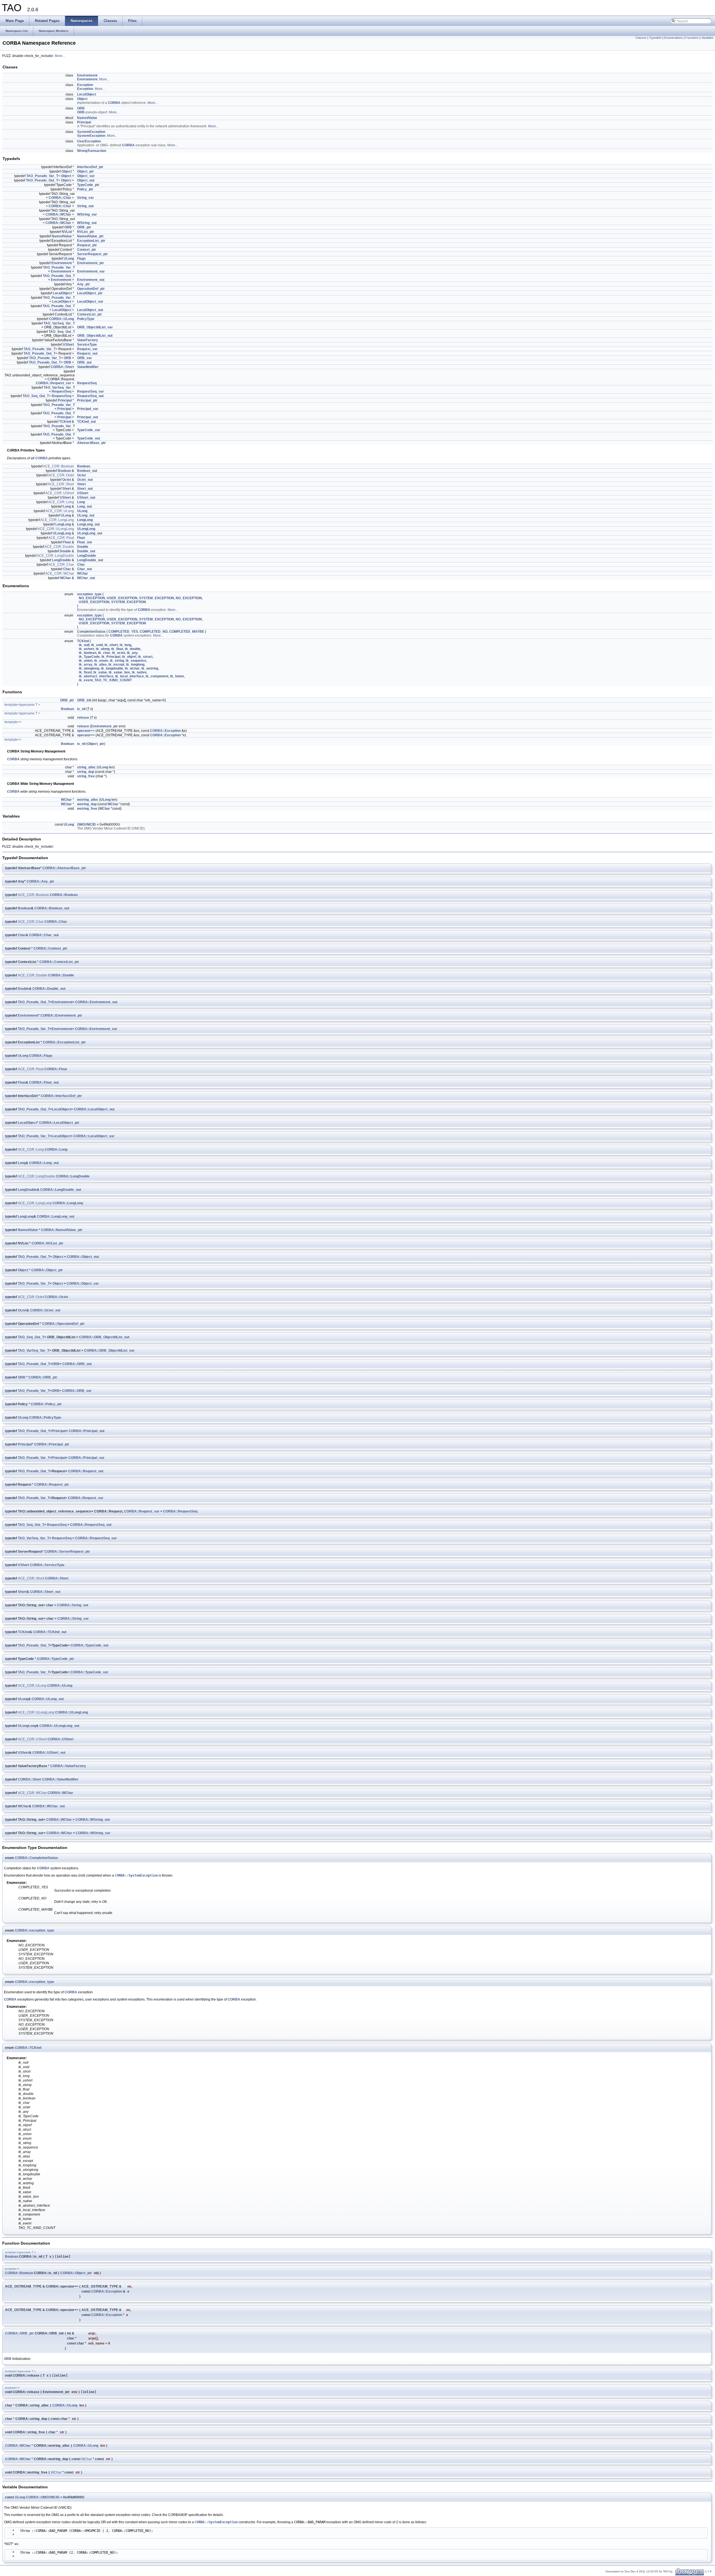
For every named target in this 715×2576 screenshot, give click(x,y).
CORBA (114, 103)
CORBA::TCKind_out (50, 1632)
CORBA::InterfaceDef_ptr (61, 1096)
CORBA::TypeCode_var (89, 1672)
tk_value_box (119, 672)
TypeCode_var (89, 430)
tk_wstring (150, 668)
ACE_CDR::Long (61, 502)
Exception (85, 85)
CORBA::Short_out (45, 1592)
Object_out (86, 180)
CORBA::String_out (73, 1605)
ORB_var (84, 358)
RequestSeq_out (90, 396)
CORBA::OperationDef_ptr (63, 1324)
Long (81, 502)
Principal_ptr (87, 400)
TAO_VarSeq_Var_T (59, 323)
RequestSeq (87, 383)
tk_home (177, 676)
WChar (83, 573)
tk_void (97, 645)
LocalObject (87, 94)
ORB (81, 108)
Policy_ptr (85, 189)
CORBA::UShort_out (49, 1753)
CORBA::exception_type (34, 1930)
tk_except (116, 665)
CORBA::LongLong (68, 1203)
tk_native (139, 672)
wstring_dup (87, 804)
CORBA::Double (61, 975)
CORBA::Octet (56, 1297)
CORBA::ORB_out (77, 1364)
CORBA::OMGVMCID (43, 2497)
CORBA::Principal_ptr (52, 1444)
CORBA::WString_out (93, 1820)
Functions (692, 38)
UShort (68, 345)
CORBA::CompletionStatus (36, 1858)
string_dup (86, 772)
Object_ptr (85, 171)
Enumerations (674, 38)
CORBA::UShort (60, 1739)
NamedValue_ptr (90, 236)
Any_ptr (84, 284)
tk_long (125, 645)
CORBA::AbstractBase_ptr (64, 868)
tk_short (111, 645)
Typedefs (655, 38)
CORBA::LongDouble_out (61, 1190)
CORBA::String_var (73, 1619)
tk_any (132, 653)
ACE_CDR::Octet (61, 475)
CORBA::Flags (41, 1056)
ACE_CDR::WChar (60, 573)
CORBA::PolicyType (45, 1418)
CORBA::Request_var (53, 383)
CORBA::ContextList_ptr (59, 962)
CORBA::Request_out (86, 1471)
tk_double (133, 649)
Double (83, 547)
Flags (81, 259)
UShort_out (86, 498)
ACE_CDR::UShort (60, 493)
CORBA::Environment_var (96, 1029)
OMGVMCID (86, 825)
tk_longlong (135, 665)
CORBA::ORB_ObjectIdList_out (104, 1337)
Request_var (87, 349)
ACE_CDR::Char (61, 565)
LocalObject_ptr (90, 293)
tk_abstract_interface (96, 676)
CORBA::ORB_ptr (43, 1377)
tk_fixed (85, 672)
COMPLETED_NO (154, 632)
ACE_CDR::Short (61, 484)
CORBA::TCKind (28, 2048)
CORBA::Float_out (44, 1083)
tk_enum (101, 661)
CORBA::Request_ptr (52, 1485)
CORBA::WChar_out (48, 1806)
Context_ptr (87, 250)
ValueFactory (88, 340)
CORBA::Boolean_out (52, 908)
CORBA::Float (56, 1069)
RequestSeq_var (90, 391)
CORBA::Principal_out (87, 1431)
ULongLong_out (90, 533)
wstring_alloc (88, 800)
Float (81, 538)
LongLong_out (88, 524)
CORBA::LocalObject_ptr (59, 1123)
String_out (85, 206)
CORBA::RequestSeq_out (91, 1525)
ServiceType (87, 345)
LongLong (85, 520)
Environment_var (91, 271)
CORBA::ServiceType (47, 1565)
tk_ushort (86, 649)
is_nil (81, 709)
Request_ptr (87, 245)
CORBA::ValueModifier (60, 1779)
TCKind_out (86, 422)
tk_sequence (136, 661)
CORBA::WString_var (93, 1833)
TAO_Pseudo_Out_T (42, 180)
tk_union (86, 661)
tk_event (86, 680)
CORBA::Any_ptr (40, 881)
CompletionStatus (91, 632)
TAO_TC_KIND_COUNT (113, 680)
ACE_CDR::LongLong (57, 520)
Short (81, 484)
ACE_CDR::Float (61, 538)
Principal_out (88, 417)
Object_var (86, 176)
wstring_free (87, 809)
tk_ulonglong (89, 668)
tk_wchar (132, 668)
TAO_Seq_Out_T (62, 332)
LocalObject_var (90, 302)
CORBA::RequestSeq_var (96, 1538)
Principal (84, 122)
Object (82, 99)
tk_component (157, 676)
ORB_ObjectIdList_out (95, 336)
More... (60, 56)
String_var (85, 198)
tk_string (117, 661)
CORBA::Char (60, 198)
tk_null (84, 645)
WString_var (87, 214)
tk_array (86, 665)
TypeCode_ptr (88, 185)
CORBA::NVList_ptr (47, 1243)
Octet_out (85, 480)
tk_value (100, 672)
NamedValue (87, 118)
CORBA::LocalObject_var (94, 1136)
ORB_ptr (84, 227)
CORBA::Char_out (44, 935)
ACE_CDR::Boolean (59, 466)
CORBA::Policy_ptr (46, 1404)
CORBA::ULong (61, 319)
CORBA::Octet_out (45, 1310)
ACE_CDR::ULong (60, 511)
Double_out (86, 551)
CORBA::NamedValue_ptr (62, 1230)
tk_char (104, 653)
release (83, 718)
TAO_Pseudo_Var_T (42, 176)
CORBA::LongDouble (73, 1176)
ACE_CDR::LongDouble (55, 556)
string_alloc (86, 767)
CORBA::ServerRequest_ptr (67, 1552)
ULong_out (86, 515)
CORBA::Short (62, 367)
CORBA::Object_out (83, 1257)
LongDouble (87, 556)
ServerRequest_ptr (92, 254)
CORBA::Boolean (64, 895)
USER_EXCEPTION (122, 598)
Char (81, 565)
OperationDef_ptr (91, 289)
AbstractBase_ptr (91, 443)
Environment (87, 75)
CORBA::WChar (58, 214)
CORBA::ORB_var (77, 1391)
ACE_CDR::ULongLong (56, 529)
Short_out (85, 489)
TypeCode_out (89, 438)
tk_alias (100, 665)
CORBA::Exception (165, 731)
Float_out (84, 542)
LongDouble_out (90, 560)
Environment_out (91, 280)
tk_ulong (103, 649)
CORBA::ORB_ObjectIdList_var (109, 1351)
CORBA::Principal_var (86, 1458)
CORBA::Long (56, 1150)
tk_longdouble (112, 668)
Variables (707, 38)
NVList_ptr (86, 232)
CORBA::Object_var (83, 1284)
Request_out (87, 353)
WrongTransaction (92, 151)
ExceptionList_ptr (91, 241)
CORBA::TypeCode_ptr (55, 1659)
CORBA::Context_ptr (50, 948)
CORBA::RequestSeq (180, 1511)
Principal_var (88, 409)
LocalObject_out (90, 310)
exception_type (89, 594)
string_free (86, 776)
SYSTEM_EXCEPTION (157, 598)
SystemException (91, 132)
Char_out (84, 569)
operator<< (86, 731)
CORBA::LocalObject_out (94, 1109)
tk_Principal (111, 657)
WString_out (87, 223)
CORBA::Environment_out (96, 1002)
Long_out (84, 506)
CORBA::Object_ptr (47, 1270)
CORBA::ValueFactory (68, 1766)
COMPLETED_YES (123, 632)
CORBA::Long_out (44, 1163)
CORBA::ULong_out (48, 1699)
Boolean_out (87, 471)
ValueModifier (88, 367)
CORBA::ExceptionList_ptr (64, 1042)
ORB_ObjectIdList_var (95, 327)
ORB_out (84, 362)
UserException (89, 141)
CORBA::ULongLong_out (59, 1726)
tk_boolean (88, 653)
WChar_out (86, 578)
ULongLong (86, 529)
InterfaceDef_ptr (90, 167)
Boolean (84, 466)
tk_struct (145, 657)
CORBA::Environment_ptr (61, 1015)
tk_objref (129, 657)
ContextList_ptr (90, 314)
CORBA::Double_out (49, 989)
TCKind (65, 422)
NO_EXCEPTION (92, 598)
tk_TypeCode (89, 657)
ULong (69, 259)
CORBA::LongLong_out (56, 1217)
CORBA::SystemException (136, 1875)
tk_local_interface (129, 676)
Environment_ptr (90, 263)
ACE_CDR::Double (59, 547)
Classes (641, 38)
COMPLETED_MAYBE (187, 632)
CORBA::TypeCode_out (90, 1645)
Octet (81, 475)
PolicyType (86, 319)
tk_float (117, 649)
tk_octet (119, 653)
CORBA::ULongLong (71, 1712)
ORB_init (84, 700)
